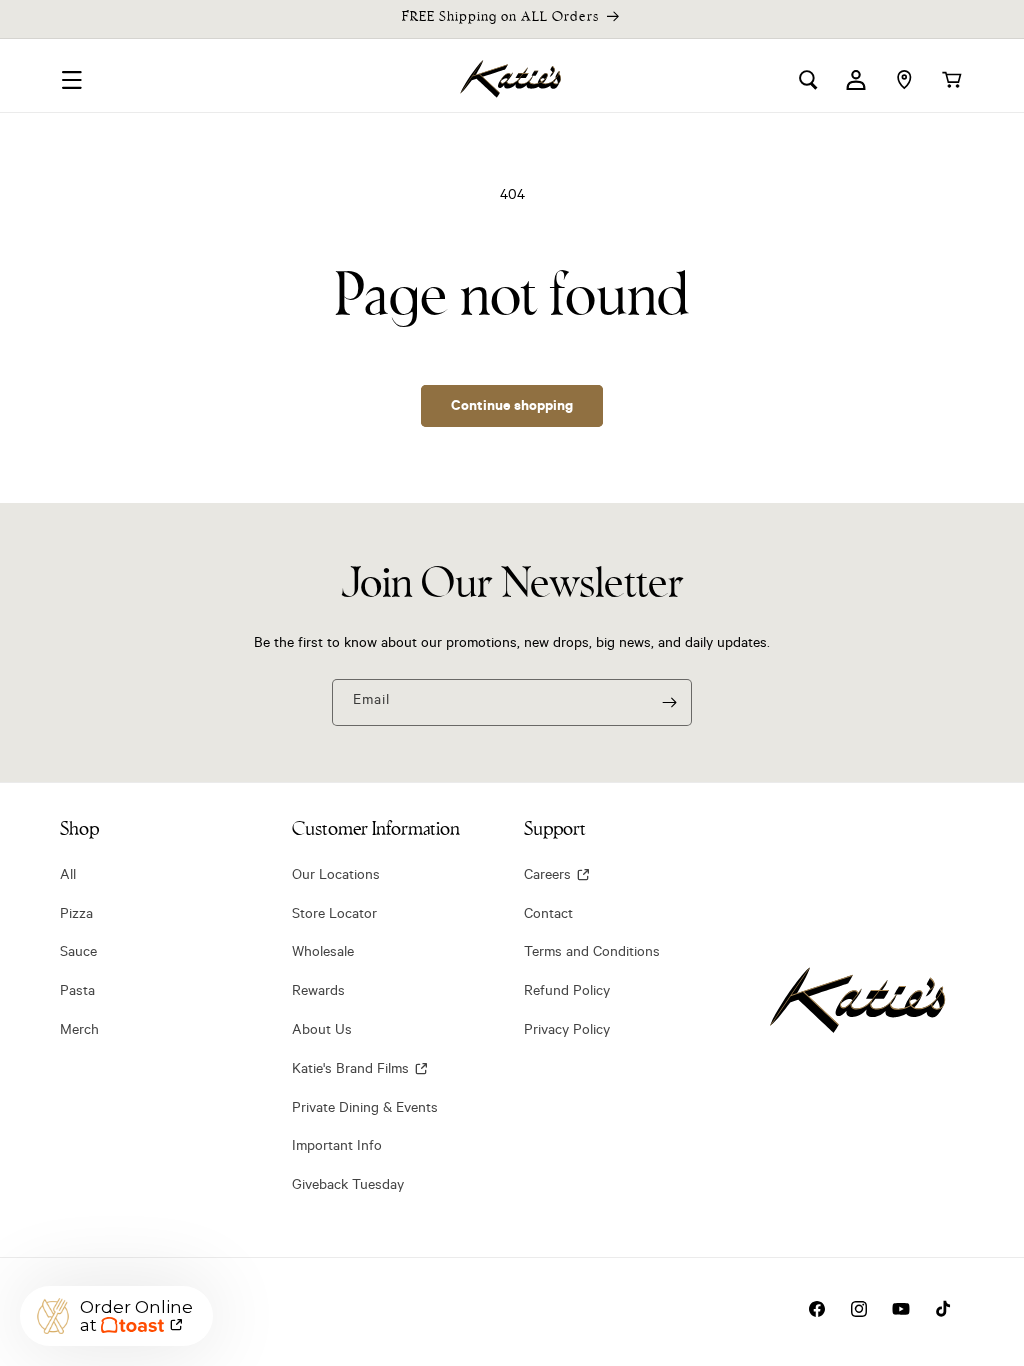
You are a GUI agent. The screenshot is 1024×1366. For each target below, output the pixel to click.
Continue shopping (512, 405)
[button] (72, 80)
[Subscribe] (669, 702)
